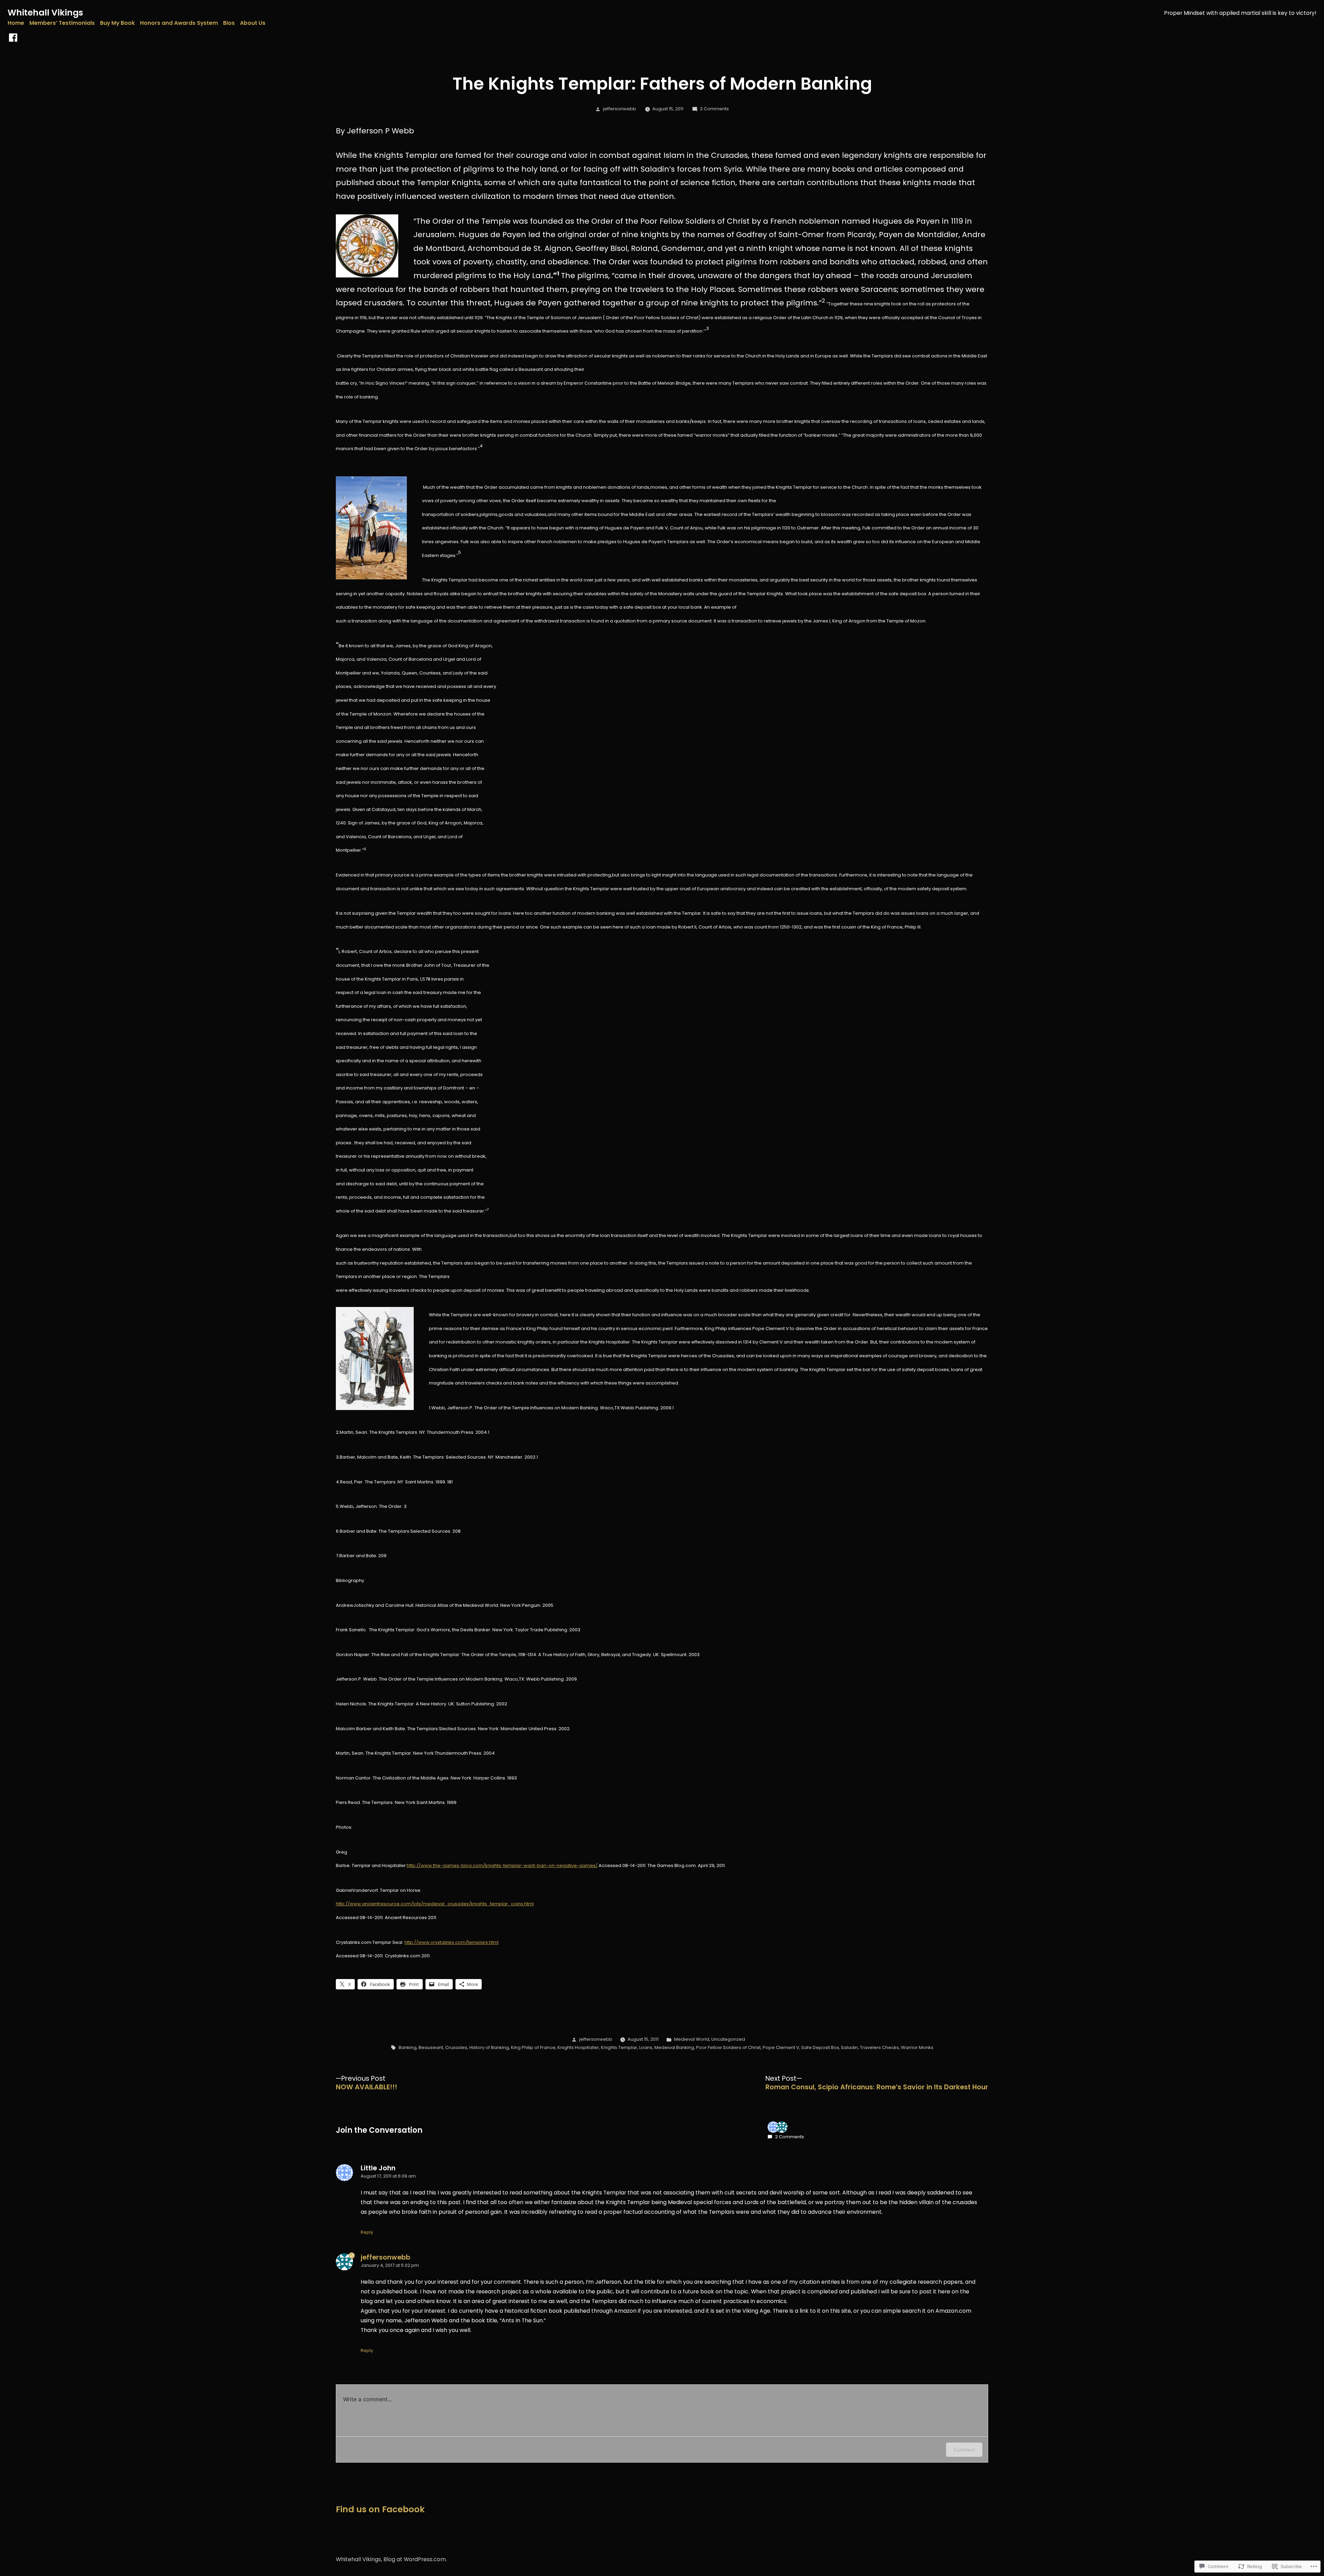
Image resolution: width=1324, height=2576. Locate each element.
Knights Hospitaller (578, 2047)
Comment (964, 2450)
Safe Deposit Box (820, 2047)
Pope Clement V (781, 2047)
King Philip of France (533, 2047)
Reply (367, 2232)
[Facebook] (13, 38)
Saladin (849, 2047)
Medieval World (692, 2039)
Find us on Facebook (380, 2509)
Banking (408, 2047)
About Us (253, 23)
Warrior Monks (917, 2047)
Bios (229, 23)
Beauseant (431, 2047)
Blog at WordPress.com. (415, 2559)
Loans (646, 2047)
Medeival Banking (674, 2047)
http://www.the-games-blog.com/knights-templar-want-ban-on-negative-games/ (502, 1865)
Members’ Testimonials (62, 23)
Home (16, 23)
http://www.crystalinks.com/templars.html (452, 1942)
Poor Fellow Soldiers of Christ (728, 2047)
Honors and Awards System (179, 23)
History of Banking (489, 2047)
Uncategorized (728, 2039)
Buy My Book (117, 23)
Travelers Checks (879, 2047)
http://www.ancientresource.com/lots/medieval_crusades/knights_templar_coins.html (435, 1904)
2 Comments (714, 109)
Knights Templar (619, 2047)
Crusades (456, 2047)
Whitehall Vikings (45, 13)
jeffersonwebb (620, 109)
